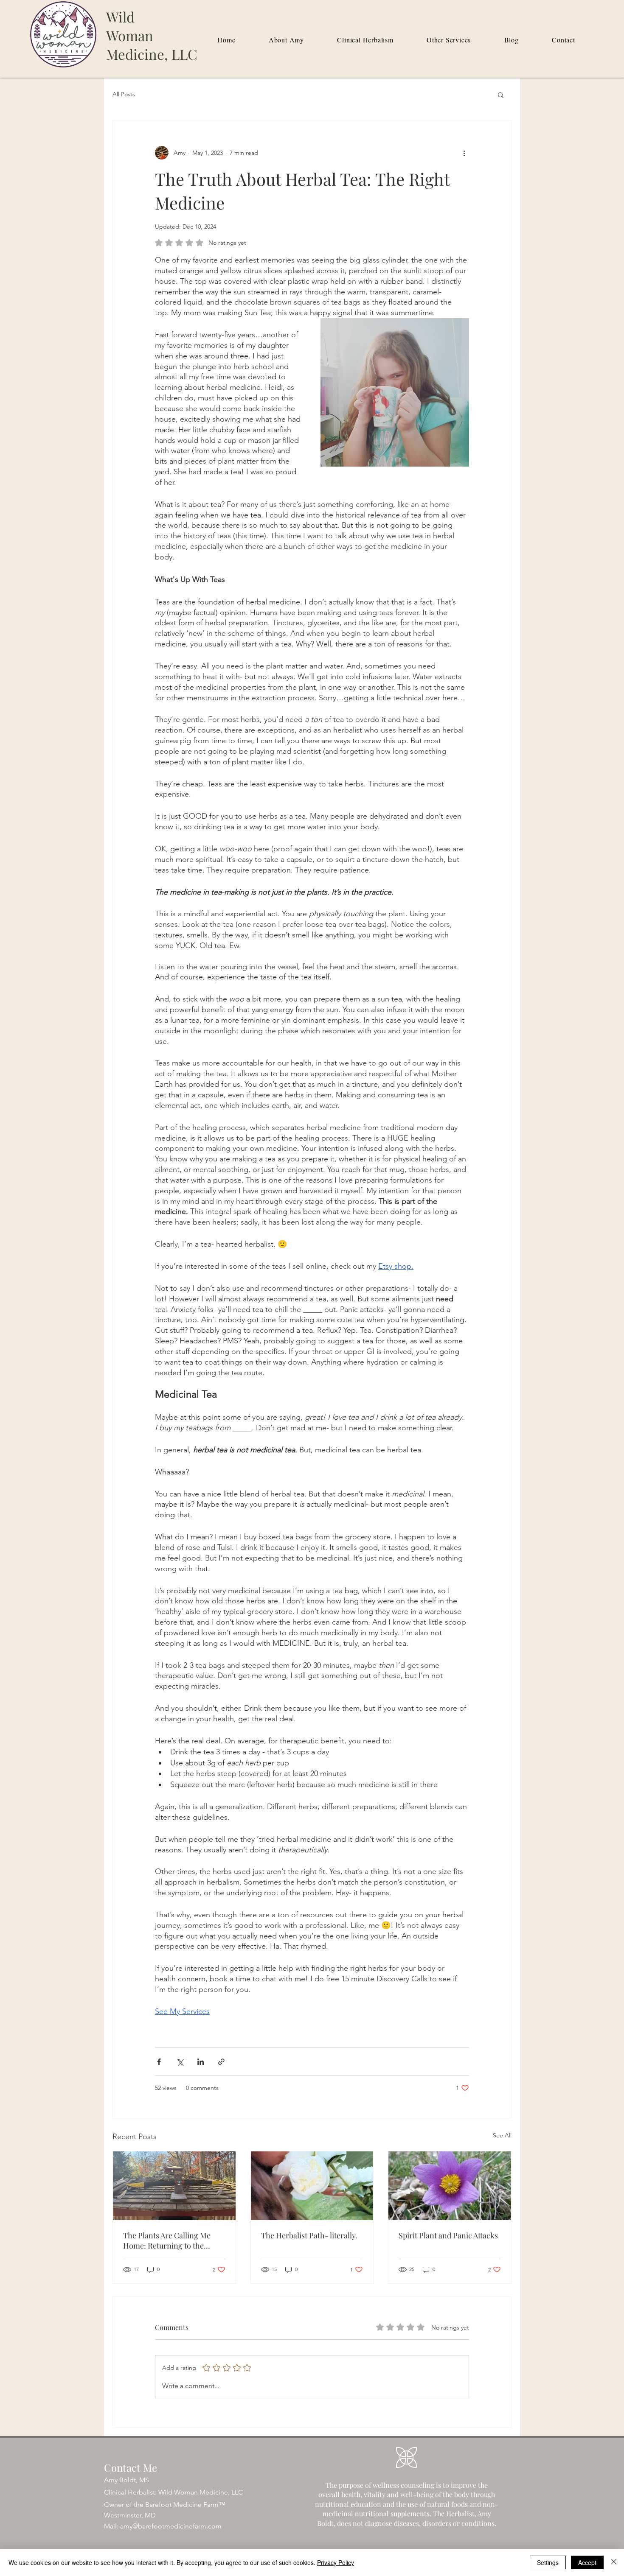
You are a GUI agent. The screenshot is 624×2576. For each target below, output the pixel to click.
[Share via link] (221, 2062)
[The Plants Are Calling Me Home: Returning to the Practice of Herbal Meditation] (174, 2186)
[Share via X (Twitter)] (180, 2062)
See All (502, 2135)
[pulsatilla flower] (450, 2186)
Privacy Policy (336, 2562)
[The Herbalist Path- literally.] (312, 2186)
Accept (587, 2562)
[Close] (614, 2562)
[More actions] (464, 153)
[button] (501, 95)
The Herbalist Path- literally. (309, 2235)
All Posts (124, 94)
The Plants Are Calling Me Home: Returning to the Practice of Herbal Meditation (173, 2240)
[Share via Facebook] (159, 2062)
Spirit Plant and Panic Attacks (448, 2235)
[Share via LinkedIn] (201, 2062)
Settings (548, 2562)
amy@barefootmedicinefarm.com (171, 2526)
